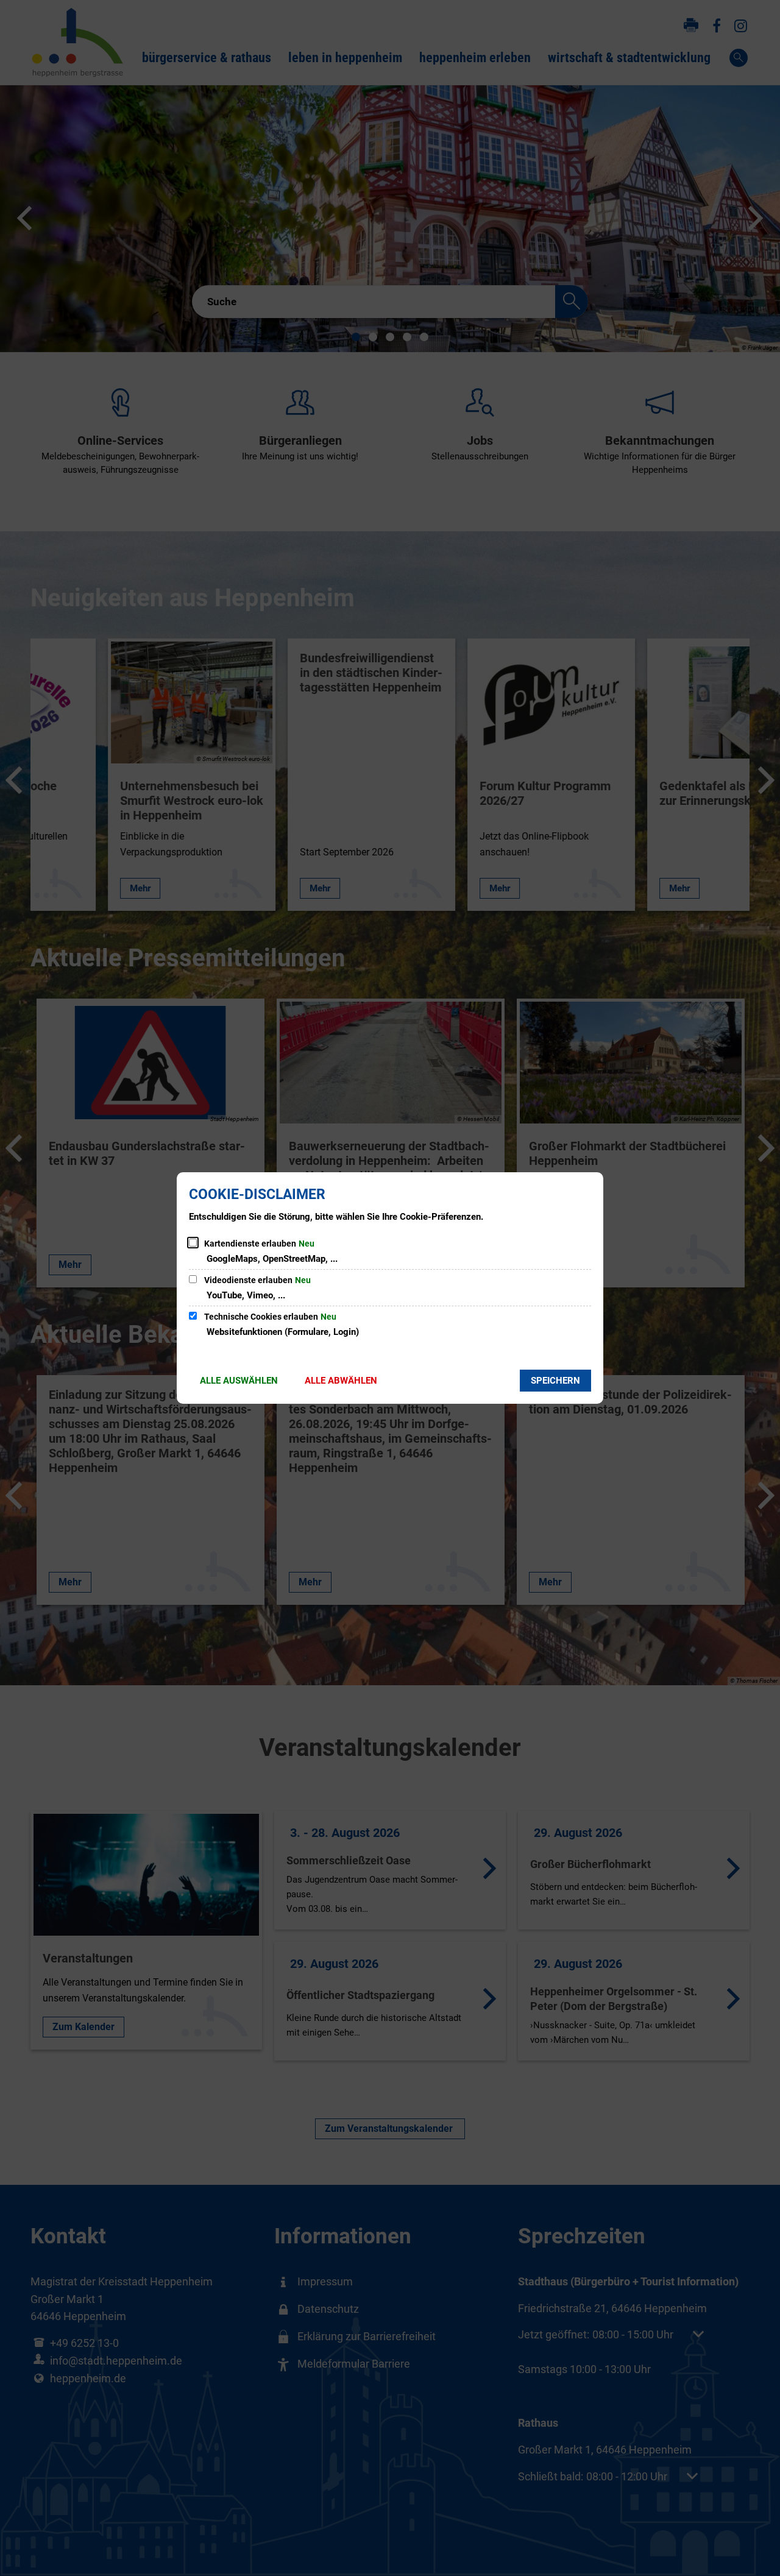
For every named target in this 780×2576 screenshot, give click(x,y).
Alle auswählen (239, 1381)
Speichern (555, 1381)
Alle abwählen (341, 1381)
